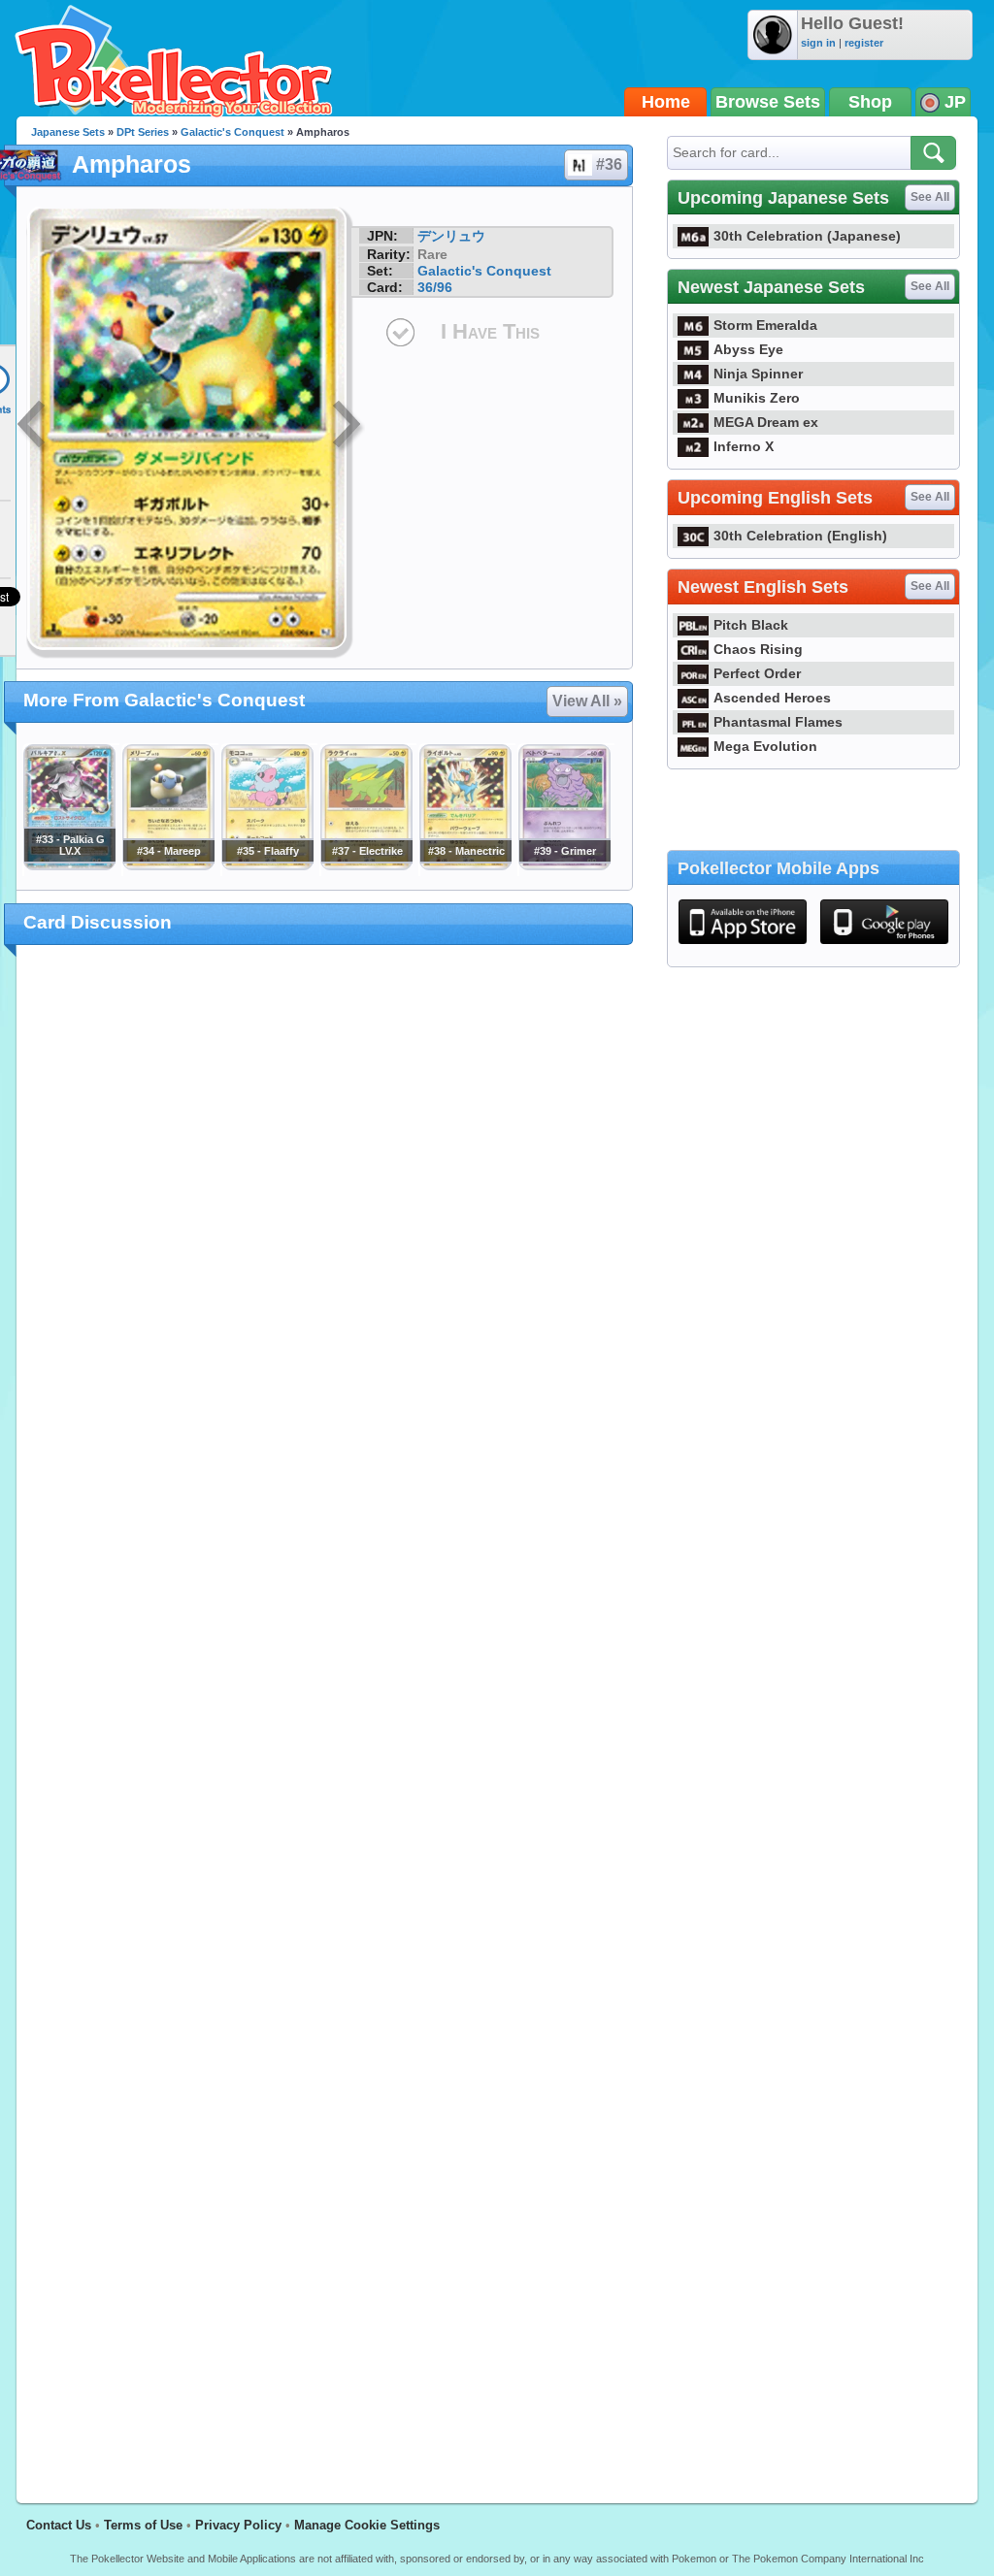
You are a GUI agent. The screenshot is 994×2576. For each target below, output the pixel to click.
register (864, 43)
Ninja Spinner (758, 374)
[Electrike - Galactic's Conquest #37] (366, 865)
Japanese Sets (68, 132)
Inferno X (744, 446)
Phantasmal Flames (778, 722)
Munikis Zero (757, 398)
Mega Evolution (765, 746)
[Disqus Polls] (325, 1212)
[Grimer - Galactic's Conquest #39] (564, 865)
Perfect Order (757, 673)
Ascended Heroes (772, 698)
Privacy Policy (238, 2525)
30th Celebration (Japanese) (807, 236)
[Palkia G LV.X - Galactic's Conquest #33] (69, 865)
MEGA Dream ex (766, 422)
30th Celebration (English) (800, 536)
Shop (870, 102)
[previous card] (33, 427)
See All (930, 197)
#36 (609, 164)
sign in (818, 43)
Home (666, 102)
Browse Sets (768, 102)
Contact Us (59, 2525)
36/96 (435, 287)
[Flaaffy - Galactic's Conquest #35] (267, 865)
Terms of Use (143, 2525)
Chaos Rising (758, 649)
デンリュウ (451, 236)
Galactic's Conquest (232, 132)
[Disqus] (325, 1712)
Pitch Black (751, 625)
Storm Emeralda (765, 325)
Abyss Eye (748, 349)
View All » (587, 701)
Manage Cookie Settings (367, 2525)
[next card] (348, 427)
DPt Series (143, 132)
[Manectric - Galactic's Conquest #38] (465, 865)
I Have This (490, 331)
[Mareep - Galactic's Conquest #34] (168, 865)
